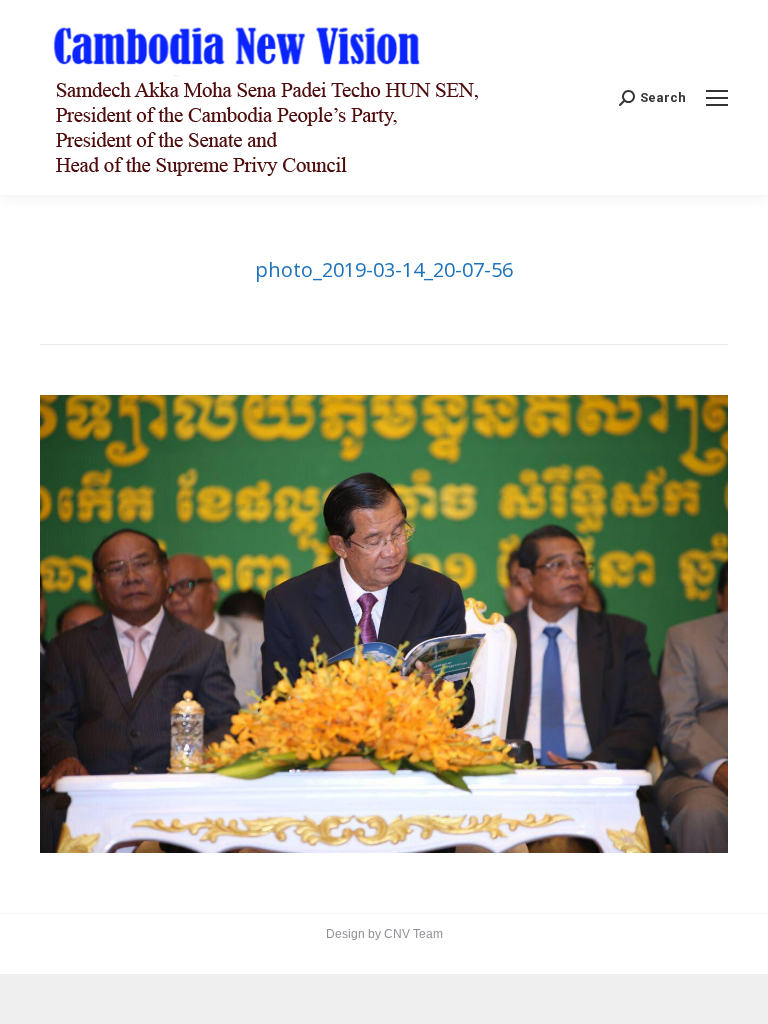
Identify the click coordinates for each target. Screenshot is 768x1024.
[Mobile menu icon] (717, 98)
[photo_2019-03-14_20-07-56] (384, 624)
